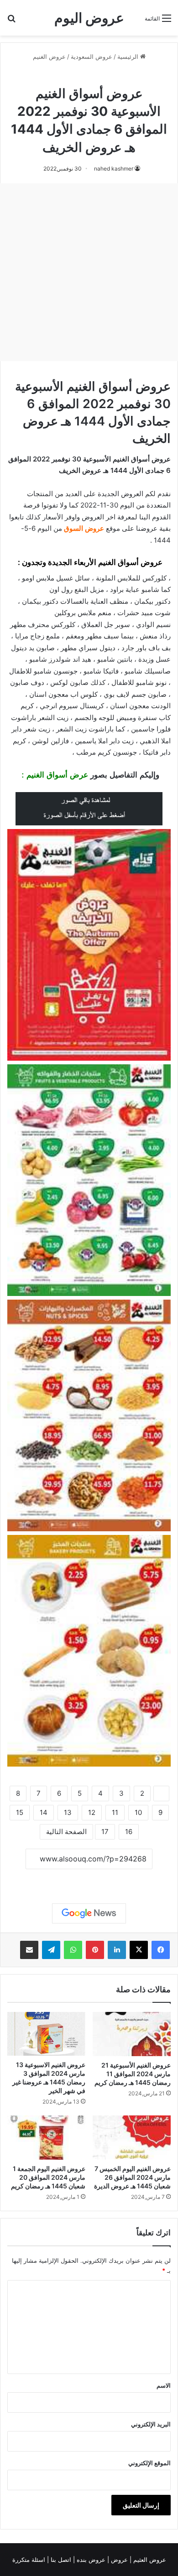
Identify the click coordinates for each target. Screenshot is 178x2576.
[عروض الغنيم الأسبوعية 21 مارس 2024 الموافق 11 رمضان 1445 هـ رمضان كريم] (132, 2034)
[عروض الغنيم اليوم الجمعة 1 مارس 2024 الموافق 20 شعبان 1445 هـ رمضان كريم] (46, 2138)
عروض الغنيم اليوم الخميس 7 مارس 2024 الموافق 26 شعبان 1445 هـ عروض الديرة (132, 2177)
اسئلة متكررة (30, 2560)
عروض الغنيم (49, 57)
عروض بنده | (90, 2560)
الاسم (164, 2385)
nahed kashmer (114, 168)
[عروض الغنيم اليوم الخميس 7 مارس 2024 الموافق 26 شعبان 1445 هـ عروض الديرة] (132, 2138)
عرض (79, 775)
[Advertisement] (89, 272)
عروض (119, 2560)
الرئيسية (129, 57)
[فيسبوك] (161, 1950)
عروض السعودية (92, 57)
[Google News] (89, 1913)
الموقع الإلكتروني (149, 2463)
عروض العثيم (149, 2560)
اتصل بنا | (60, 2560)
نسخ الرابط (89, 1879)
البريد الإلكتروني (151, 2424)
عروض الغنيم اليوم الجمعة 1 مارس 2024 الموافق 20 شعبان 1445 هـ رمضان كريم (48, 2177)
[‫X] (139, 1950)
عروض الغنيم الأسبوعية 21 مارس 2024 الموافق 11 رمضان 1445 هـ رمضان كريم (133, 2074)
